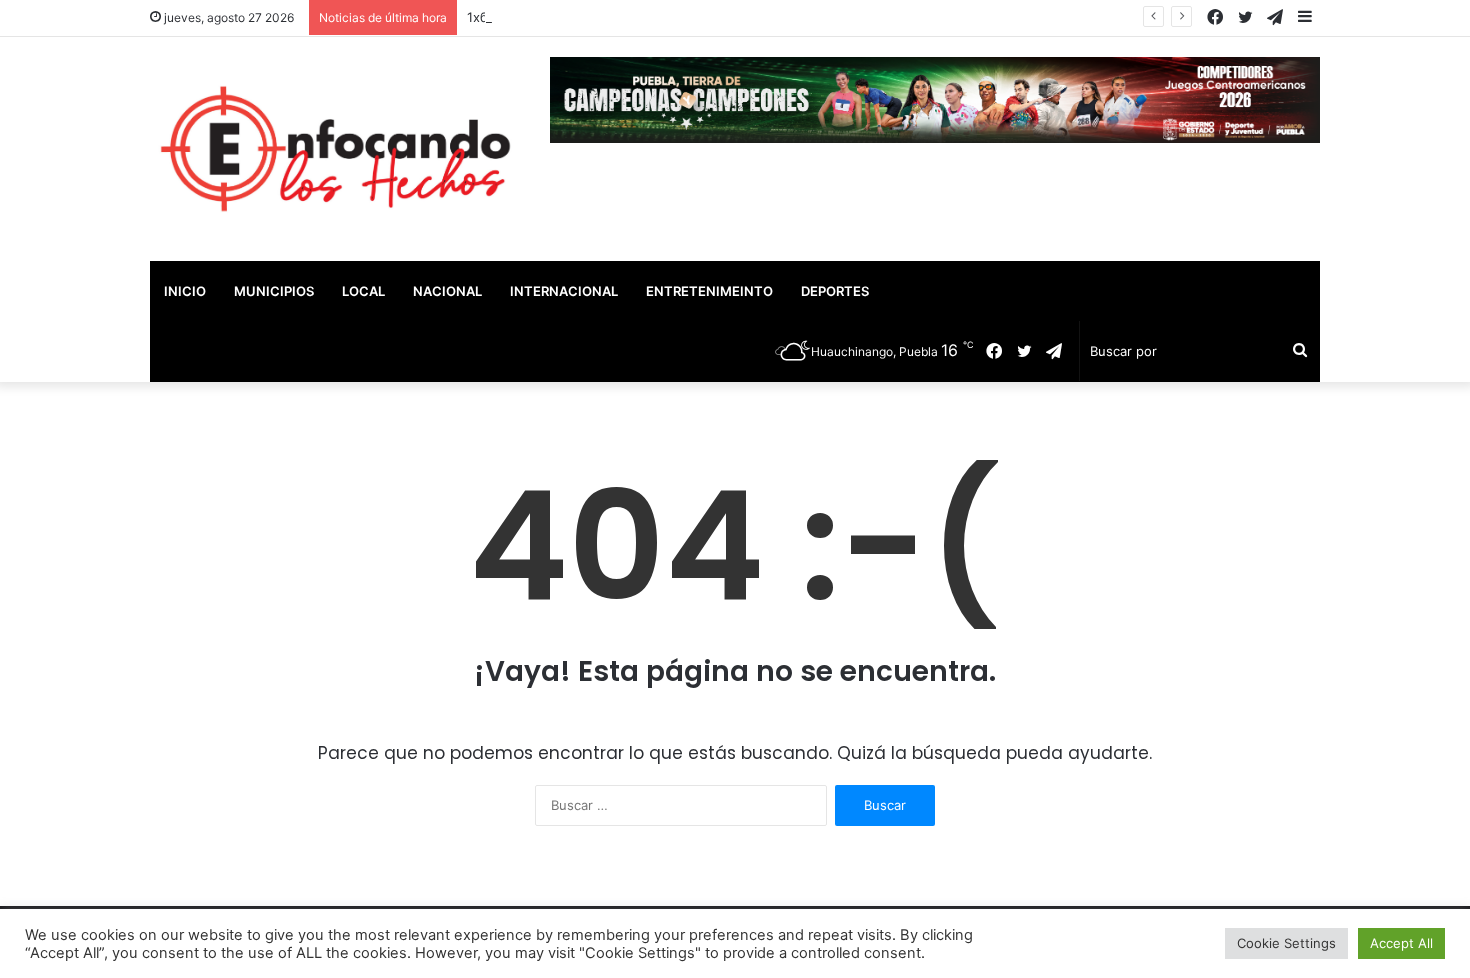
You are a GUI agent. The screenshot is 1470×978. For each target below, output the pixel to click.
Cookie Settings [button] (1286, 943)
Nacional (447, 291)
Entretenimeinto (709, 291)
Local (363, 291)
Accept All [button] (1401, 943)
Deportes (835, 291)
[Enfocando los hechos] (335, 149)
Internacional (564, 291)
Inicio (185, 291)
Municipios (274, 291)
